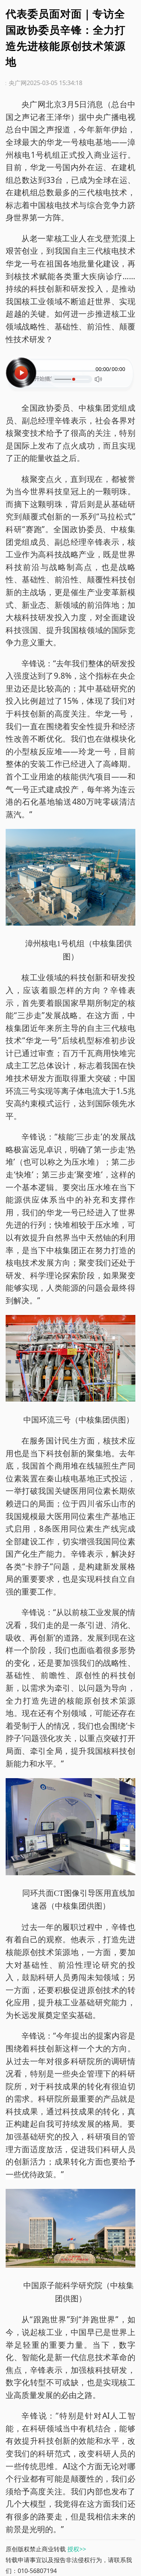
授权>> (77, 2549)
